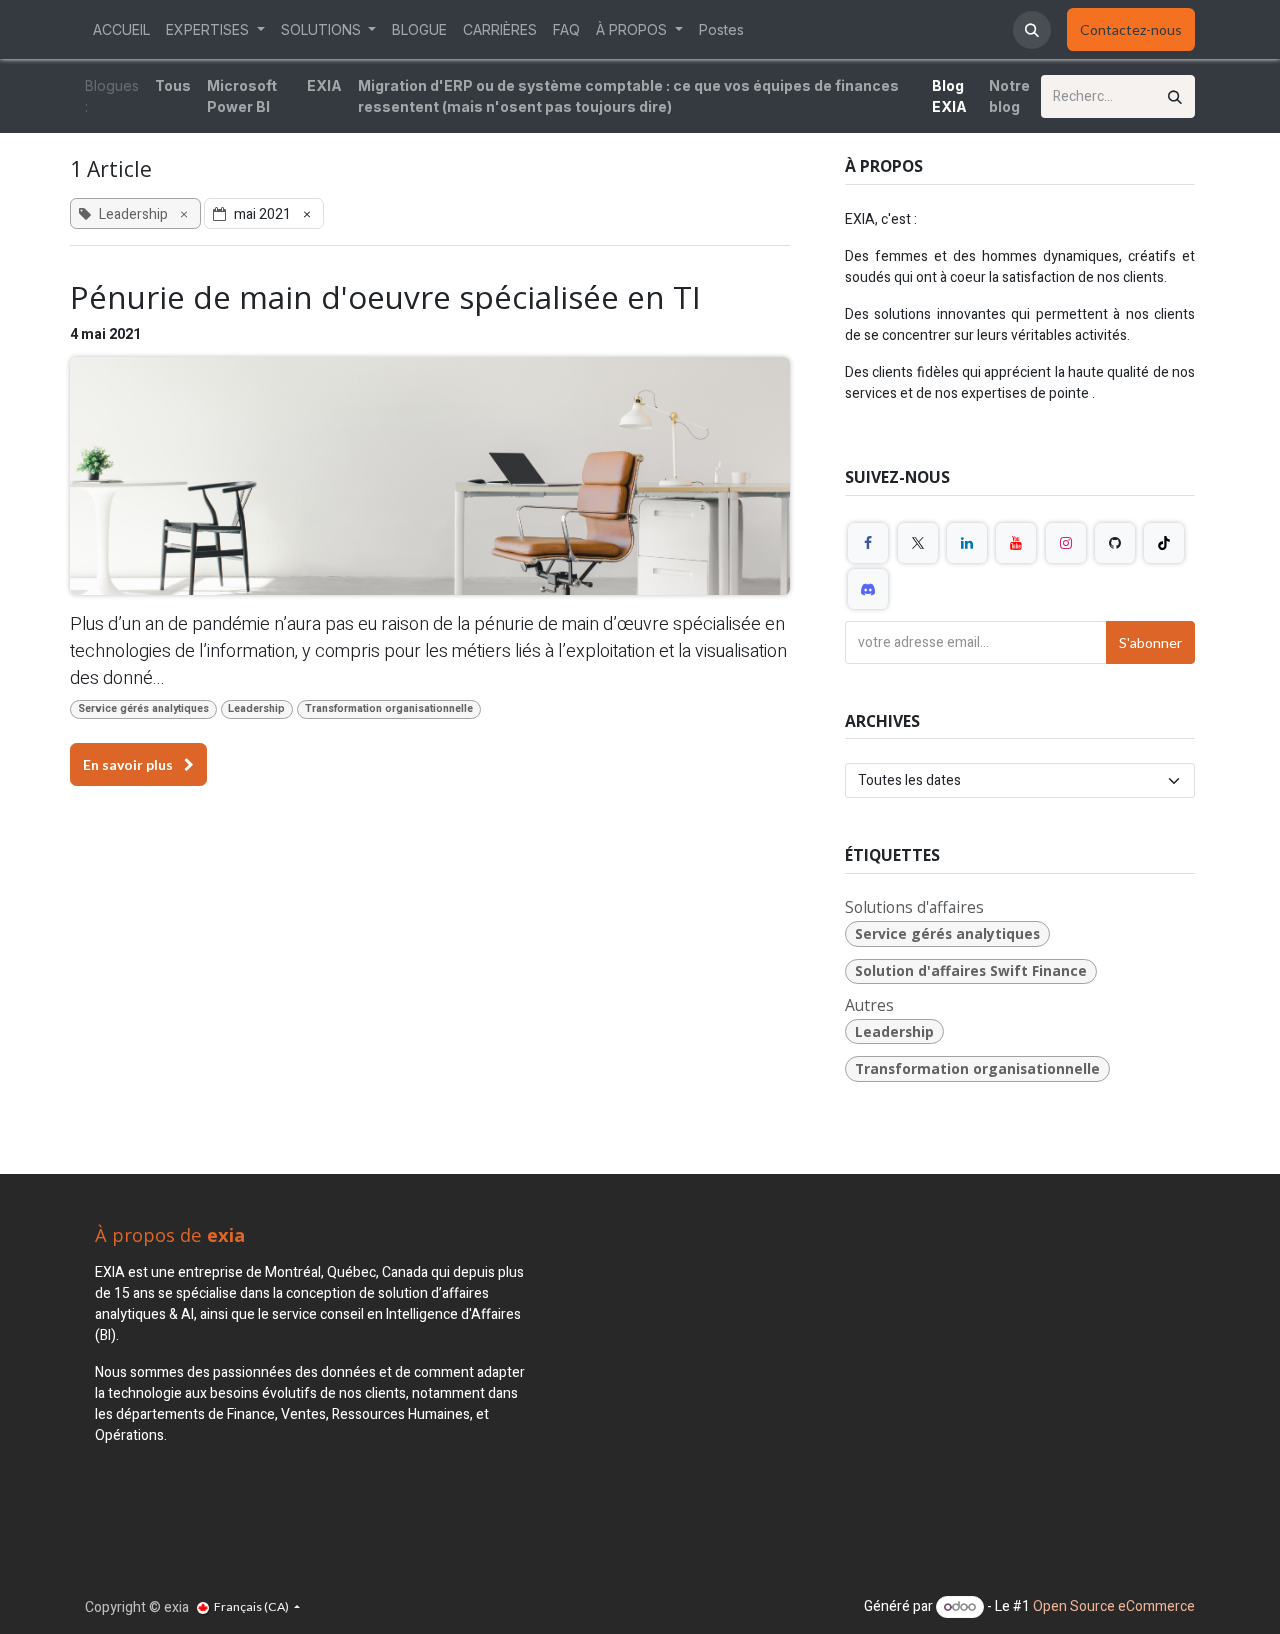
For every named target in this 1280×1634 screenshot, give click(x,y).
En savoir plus (129, 764)
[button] (1032, 30)
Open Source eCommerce (1114, 1606)
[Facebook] (868, 543)
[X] (918, 543)
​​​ (1131, 29)
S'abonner (1150, 642)
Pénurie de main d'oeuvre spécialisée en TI (385, 297)
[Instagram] (1066, 543)
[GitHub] (1115, 543)
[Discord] (868, 589)
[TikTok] (1164, 543)
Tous (173, 85)
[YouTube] (1016, 543)
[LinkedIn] (967, 543)
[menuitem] (121, 29)
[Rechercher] (1175, 96)
